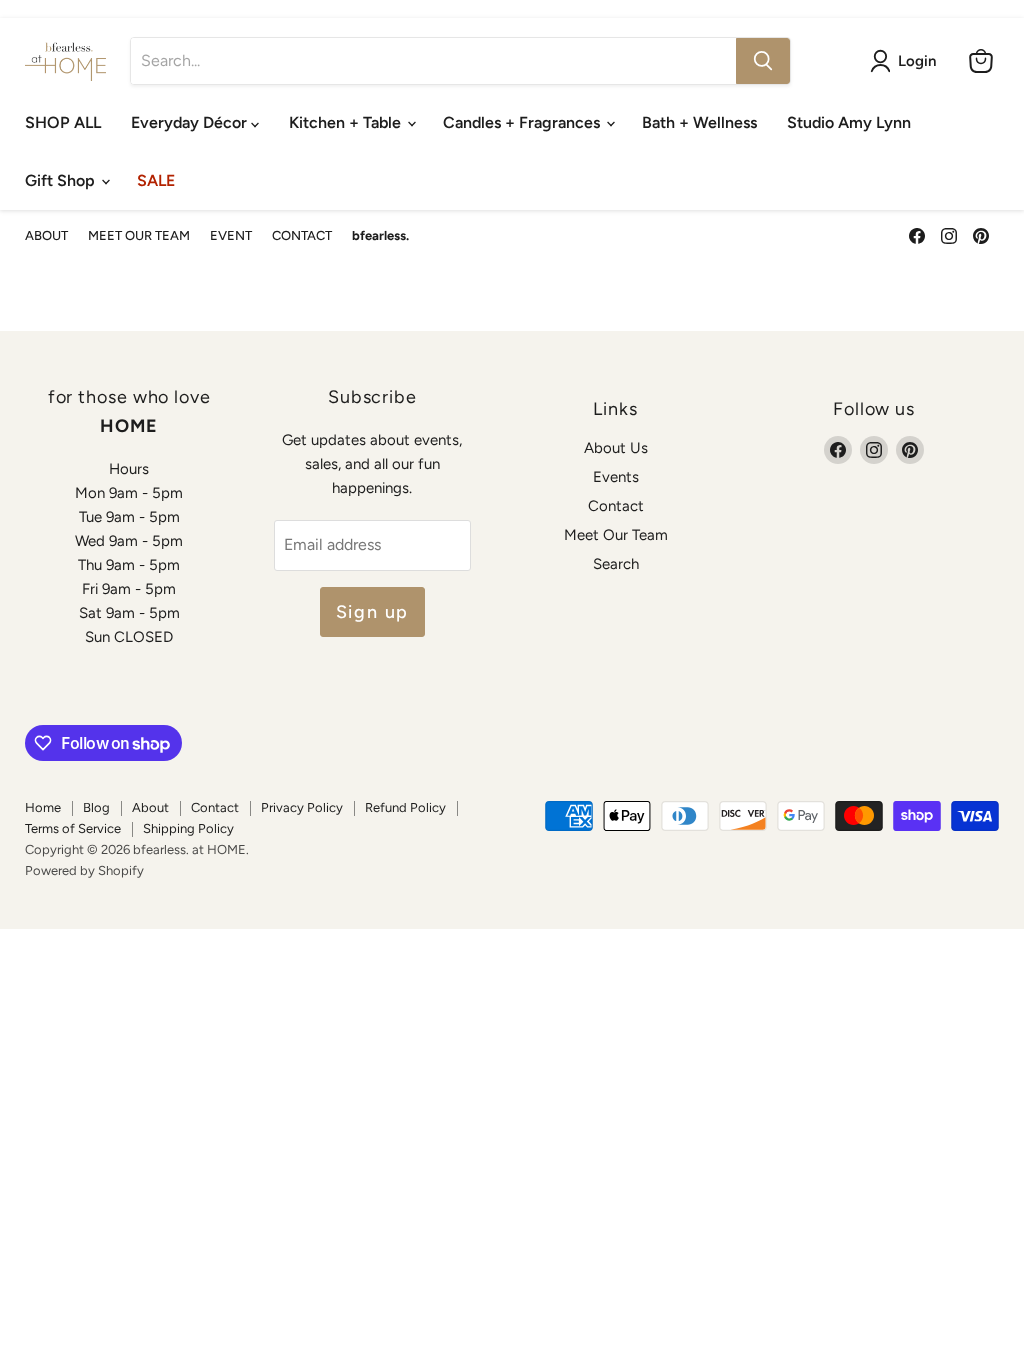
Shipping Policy (188, 828)
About (150, 807)
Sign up (373, 612)
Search (616, 564)
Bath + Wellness (699, 122)
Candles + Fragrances (523, 122)
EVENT (231, 236)
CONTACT (302, 236)
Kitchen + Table (347, 122)
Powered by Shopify (84, 870)
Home (43, 807)
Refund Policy (405, 807)
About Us (616, 448)
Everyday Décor (191, 122)
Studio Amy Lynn (849, 122)
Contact (616, 506)
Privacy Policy (302, 807)
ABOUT (46, 236)
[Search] (763, 61)
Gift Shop (62, 180)
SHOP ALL (63, 122)
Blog (96, 807)
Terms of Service (73, 828)
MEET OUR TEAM (139, 236)
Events (616, 477)
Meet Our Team (616, 535)
